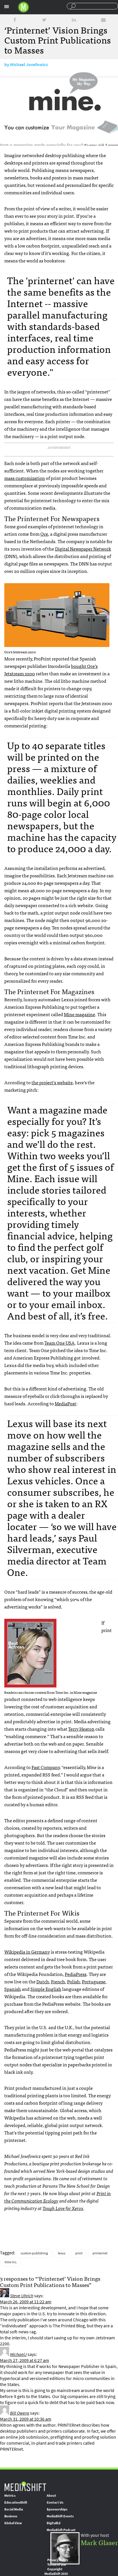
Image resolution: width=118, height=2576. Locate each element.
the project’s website (52, 1082)
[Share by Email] (103, 20)
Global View (13, 2523)
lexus (62, 2253)
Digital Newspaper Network (83, 549)
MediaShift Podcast (61, 2530)
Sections (7, 7)
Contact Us (55, 2502)
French (58, 1981)
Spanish (13, 1989)
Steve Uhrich (22, 2296)
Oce (44, 534)
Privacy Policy (58, 2560)
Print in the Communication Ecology (58, 2197)
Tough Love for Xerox (63, 2208)
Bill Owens (20, 2413)
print (79, 2253)
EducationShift (16, 2502)
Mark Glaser (99, 2542)
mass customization (25, 478)
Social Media (14, 2509)
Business (11, 2516)
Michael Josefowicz (29, 65)
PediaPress (76, 1974)
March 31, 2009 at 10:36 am (26, 2419)
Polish (73, 1981)
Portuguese (94, 1981)
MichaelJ (18, 2354)
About (51, 2496)
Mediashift (23, 7)
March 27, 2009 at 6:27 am (24, 2360)
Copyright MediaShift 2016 (56, 2571)
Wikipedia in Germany (27, 1952)
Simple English (46, 1989)
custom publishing (34, 2253)
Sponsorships (57, 2509)
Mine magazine (79, 1014)
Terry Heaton (81, 1729)
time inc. (11, 2262)
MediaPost (65, 1403)
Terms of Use (57, 2565)
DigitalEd (54, 2523)
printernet (100, 2253)
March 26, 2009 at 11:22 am (26, 2302)
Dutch (43, 1981)
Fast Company (46, 1767)
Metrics (10, 2496)
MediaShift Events (60, 2516)
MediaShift (25, 2486)
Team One (60, 1343)
